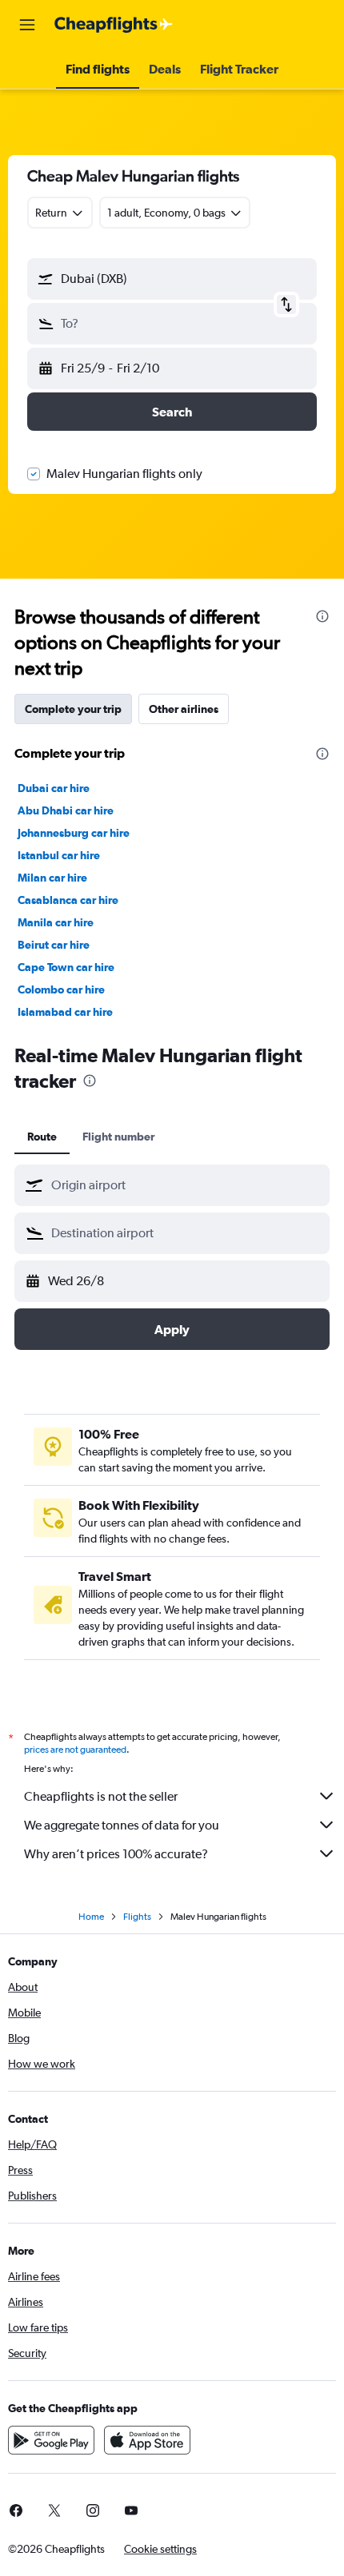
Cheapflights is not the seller (101, 1796)
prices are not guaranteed (75, 1750)
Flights (137, 1917)
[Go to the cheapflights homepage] (114, 25)
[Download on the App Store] (147, 2440)
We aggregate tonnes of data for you (122, 1825)
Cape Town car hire (66, 967)
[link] (54, 2510)
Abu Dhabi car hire (66, 810)
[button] (27, 25)
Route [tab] (42, 1137)
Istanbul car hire (59, 855)
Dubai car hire (54, 788)
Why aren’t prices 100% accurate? (116, 1854)
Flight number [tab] (118, 1137)
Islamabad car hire (65, 1012)
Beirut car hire (54, 945)
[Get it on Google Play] (51, 2440)
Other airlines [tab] (184, 709)
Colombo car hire (61, 989)
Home (91, 1917)
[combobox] (186, 1185)
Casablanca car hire (68, 900)
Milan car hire (52, 878)
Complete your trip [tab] (73, 709)
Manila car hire (56, 922)
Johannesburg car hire (74, 833)
